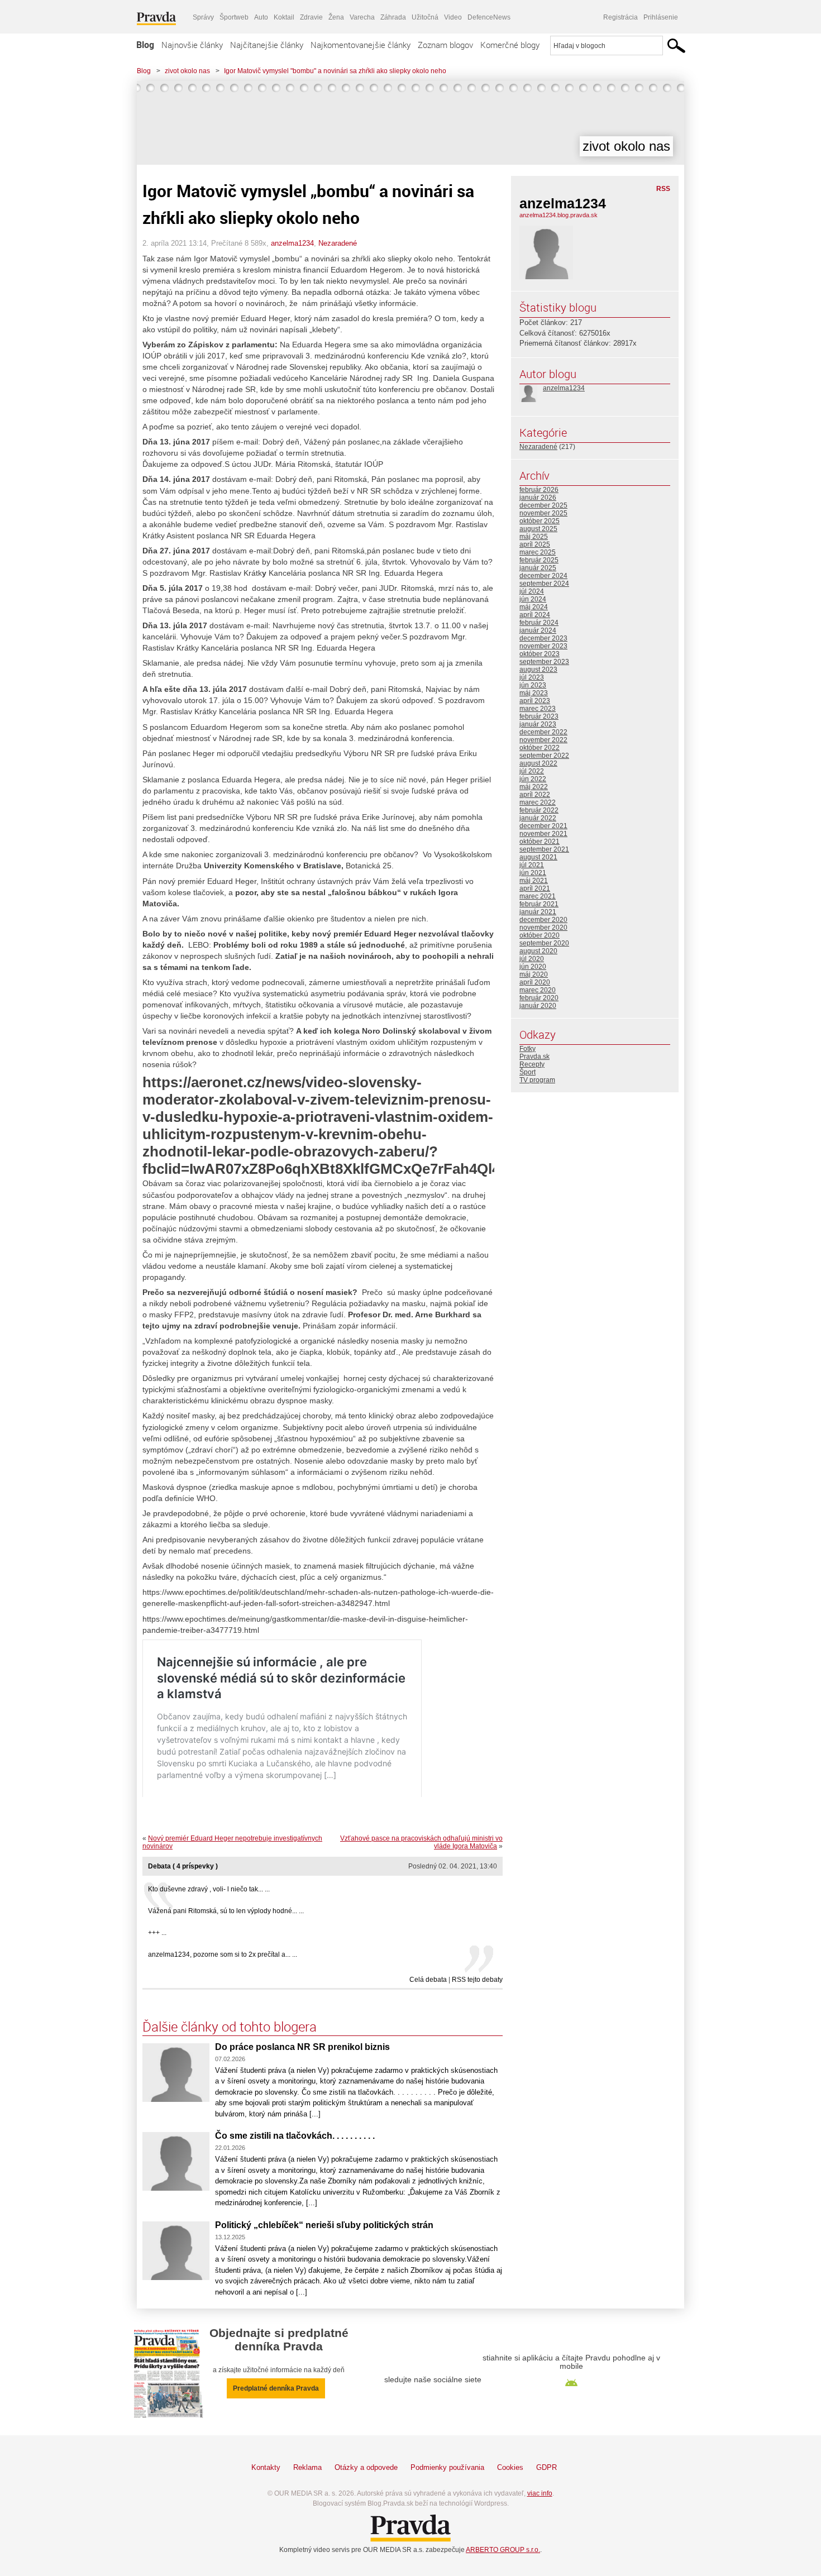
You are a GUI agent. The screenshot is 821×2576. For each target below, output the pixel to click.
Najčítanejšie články (267, 45)
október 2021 (540, 842)
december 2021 (543, 826)
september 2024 (544, 584)
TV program (537, 1080)
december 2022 (543, 732)
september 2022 (544, 756)
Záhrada (393, 17)
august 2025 (538, 529)
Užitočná (425, 17)
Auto (261, 17)
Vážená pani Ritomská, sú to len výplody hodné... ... (226, 1911)
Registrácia (620, 17)
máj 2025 (534, 537)
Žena (336, 17)
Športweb (234, 17)
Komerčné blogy (510, 45)
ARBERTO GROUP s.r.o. (503, 2550)
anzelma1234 (292, 243)
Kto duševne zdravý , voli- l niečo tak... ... (209, 1889)
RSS (663, 189)
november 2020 (543, 928)
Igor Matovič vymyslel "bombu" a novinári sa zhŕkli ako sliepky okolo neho (335, 71)
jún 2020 (533, 967)
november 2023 (543, 646)
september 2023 (544, 662)
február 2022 (539, 810)
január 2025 (538, 568)
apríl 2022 (535, 795)
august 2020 (538, 951)
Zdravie (311, 17)
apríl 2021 (535, 888)
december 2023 (543, 638)
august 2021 (538, 857)
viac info (540, 2493)
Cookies (510, 2467)
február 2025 (539, 560)
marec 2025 (538, 552)
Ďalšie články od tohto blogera (230, 2027)
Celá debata (428, 1980)
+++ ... (157, 1933)
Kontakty (266, 2467)
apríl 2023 (535, 701)
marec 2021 (538, 896)
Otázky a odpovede (366, 2467)
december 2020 (543, 920)
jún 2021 (533, 873)
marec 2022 (538, 802)
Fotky (528, 1049)
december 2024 (543, 576)
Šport (528, 1072)
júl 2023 (532, 677)
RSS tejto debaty (477, 1980)
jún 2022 (533, 779)
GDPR (546, 2467)
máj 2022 (534, 787)
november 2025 (543, 513)
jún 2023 (533, 685)
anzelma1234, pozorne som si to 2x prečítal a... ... (223, 1954)
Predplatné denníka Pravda (276, 2388)
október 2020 (540, 935)
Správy (203, 17)
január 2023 (538, 724)
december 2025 (543, 505)
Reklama (307, 2467)
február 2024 (539, 623)
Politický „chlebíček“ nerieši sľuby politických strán (324, 2225)
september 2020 (544, 943)
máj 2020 (534, 974)
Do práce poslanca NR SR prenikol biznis (302, 2047)
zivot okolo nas (187, 71)
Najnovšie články (192, 45)
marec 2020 (538, 990)
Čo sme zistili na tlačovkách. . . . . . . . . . (295, 2136)
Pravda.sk (534, 1057)
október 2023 (540, 654)
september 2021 (544, 849)
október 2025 (540, 521)
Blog (145, 45)
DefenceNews (489, 17)
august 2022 (538, 763)
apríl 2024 (535, 615)
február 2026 (539, 490)
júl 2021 (532, 865)
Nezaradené (338, 243)
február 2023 (539, 716)
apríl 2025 (535, 544)
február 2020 (539, 998)
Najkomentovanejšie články (361, 45)
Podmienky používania (447, 2467)
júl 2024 (532, 591)
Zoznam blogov (445, 45)
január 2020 (538, 1006)
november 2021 (543, 834)
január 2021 (538, 912)
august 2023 (538, 670)
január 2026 (538, 498)
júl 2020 (532, 959)
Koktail (284, 17)
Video (453, 17)
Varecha (362, 17)
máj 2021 (534, 881)
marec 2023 (538, 709)
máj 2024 (534, 607)
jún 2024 (533, 599)
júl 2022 (532, 771)
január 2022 (538, 818)
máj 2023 (534, 693)
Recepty (532, 1064)
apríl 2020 (535, 982)
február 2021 (539, 904)
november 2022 (543, 740)
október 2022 (540, 748)
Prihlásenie (661, 17)
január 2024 (538, 630)
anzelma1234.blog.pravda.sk (559, 215)
